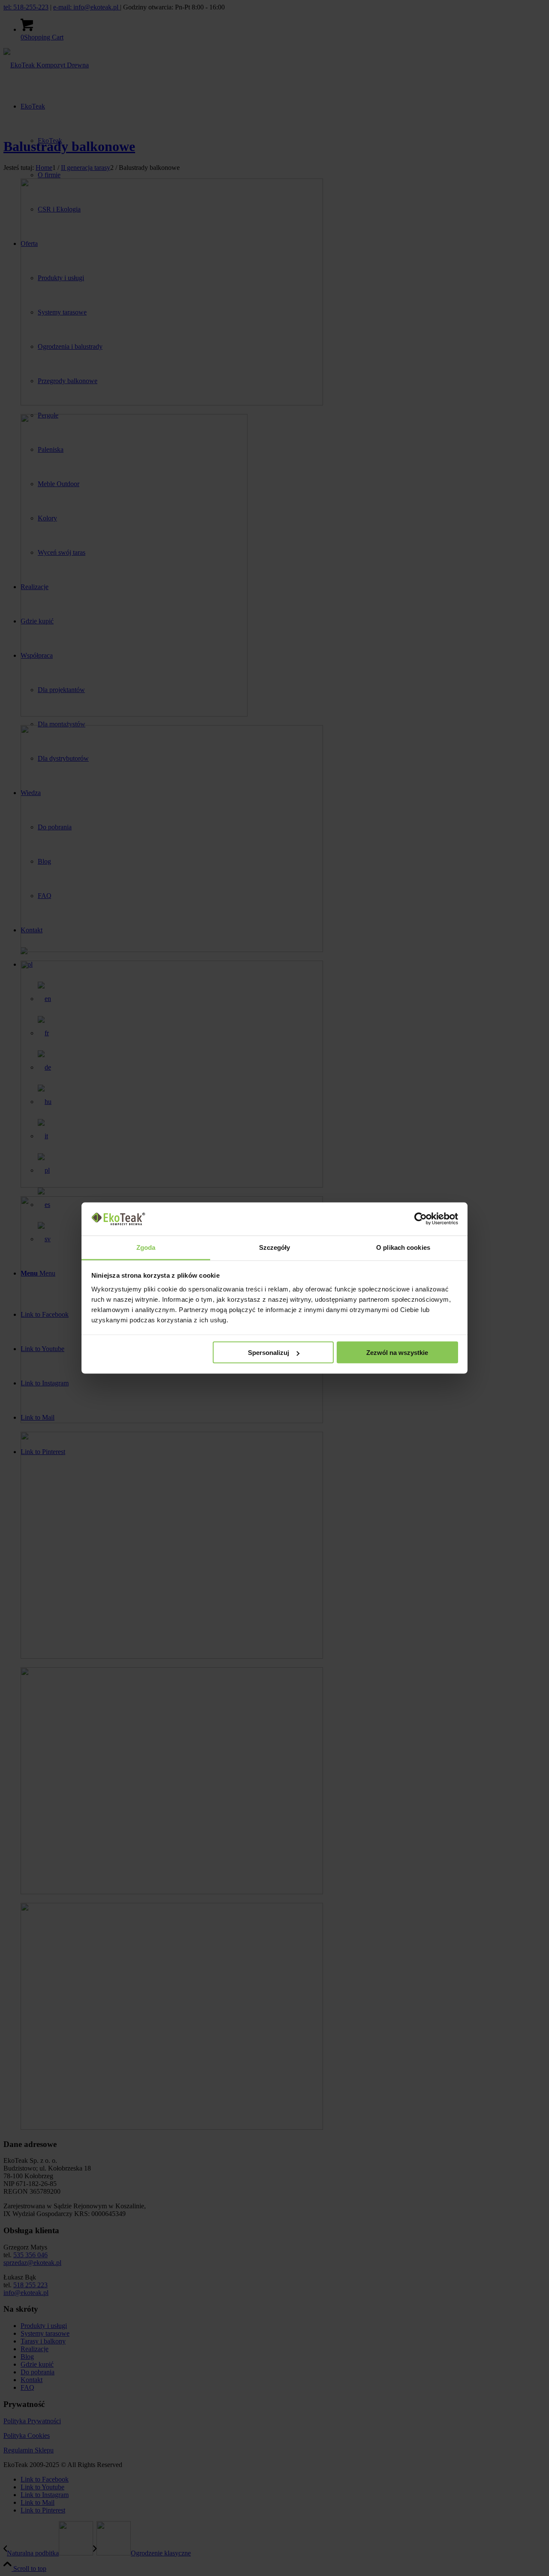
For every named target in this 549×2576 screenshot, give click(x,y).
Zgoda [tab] (146, 1247)
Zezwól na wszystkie (397, 1353)
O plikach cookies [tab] (403, 1247)
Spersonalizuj (268, 1353)
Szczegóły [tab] (275, 1247)
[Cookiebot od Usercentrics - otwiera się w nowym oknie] (421, 1219)
